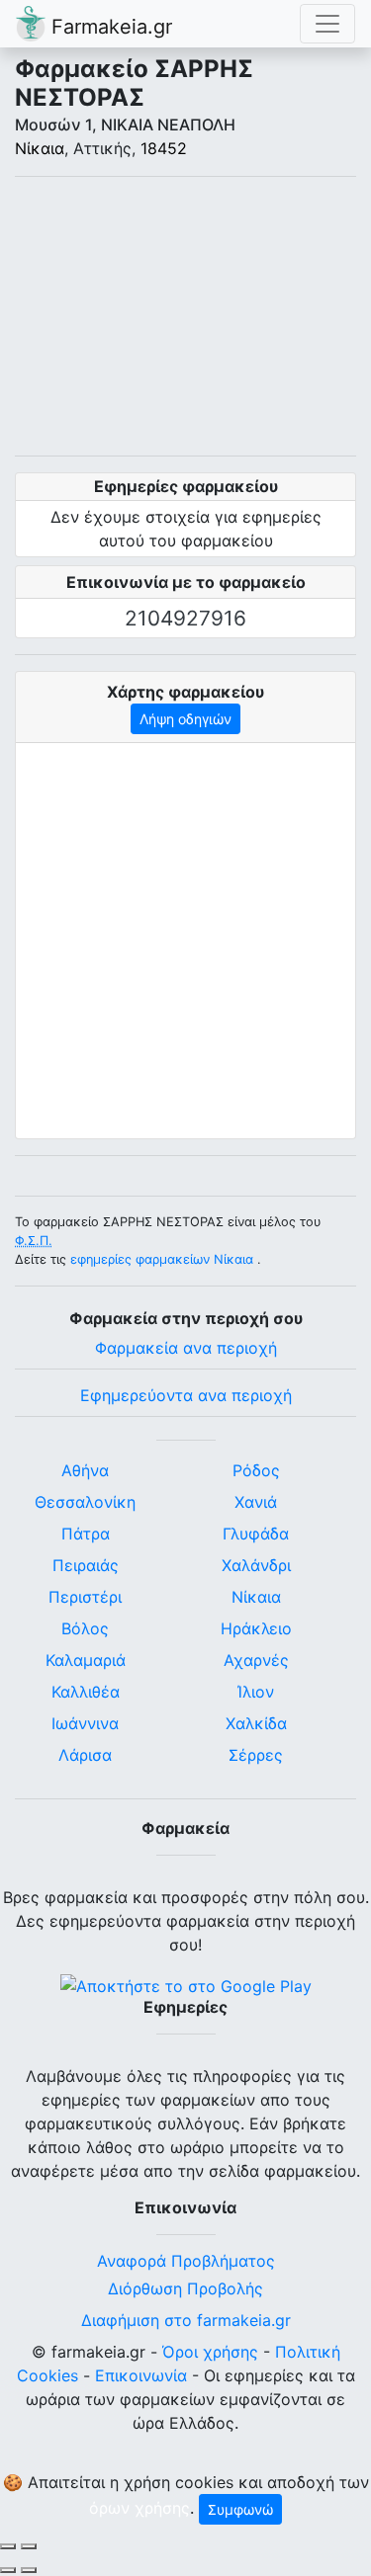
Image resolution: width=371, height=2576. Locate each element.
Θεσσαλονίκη (85, 1502)
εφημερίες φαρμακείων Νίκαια (162, 1259)
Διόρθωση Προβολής (185, 2288)
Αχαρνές (256, 1660)
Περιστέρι (85, 1597)
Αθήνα (85, 1470)
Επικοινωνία (141, 2375)
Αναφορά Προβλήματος (186, 2261)
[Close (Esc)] (8, 2546)
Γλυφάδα (256, 1534)
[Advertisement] (185, 316)
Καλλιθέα (86, 1692)
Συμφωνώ (240, 2509)
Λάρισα (85, 1755)
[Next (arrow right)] (29, 2570)
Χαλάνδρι (256, 1565)
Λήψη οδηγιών (185, 719)
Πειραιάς (86, 1565)
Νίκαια (40, 148)
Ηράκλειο (256, 1628)
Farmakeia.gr (109, 27)
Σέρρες (256, 1755)
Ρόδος (256, 1470)
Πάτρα (86, 1534)
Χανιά (256, 1502)
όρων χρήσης (139, 2508)
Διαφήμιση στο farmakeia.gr (186, 2320)
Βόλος (85, 1628)
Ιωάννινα (85, 1723)
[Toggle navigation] (327, 24)
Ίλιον (256, 1692)
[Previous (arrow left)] (8, 2570)
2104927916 (185, 618)
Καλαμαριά (86, 1660)
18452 (164, 148)
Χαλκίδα (256, 1723)
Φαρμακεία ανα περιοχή (186, 1348)
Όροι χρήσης (210, 2352)
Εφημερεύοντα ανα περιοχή (186, 1395)
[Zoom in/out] (29, 2546)
